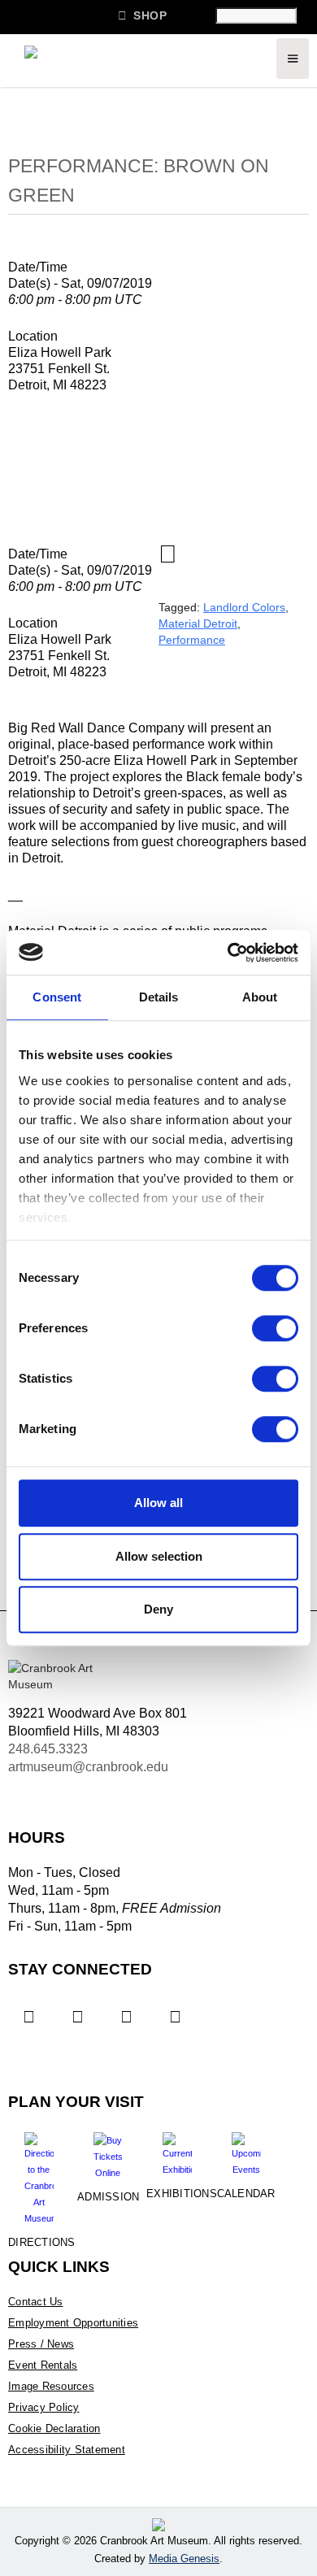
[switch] (275, 1328)
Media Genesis (184, 2559)
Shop (142, 15)
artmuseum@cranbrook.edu (88, 1767)
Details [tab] (159, 997)
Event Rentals (43, 2365)
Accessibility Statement (67, 2450)
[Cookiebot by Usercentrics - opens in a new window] (228, 953)
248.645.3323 (48, 1749)
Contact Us (36, 2302)
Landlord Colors (244, 607)
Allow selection (159, 1556)
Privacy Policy (44, 2407)
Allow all (158, 1503)
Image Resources (51, 2386)
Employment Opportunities (73, 2323)
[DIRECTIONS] (39, 2173)
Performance (192, 640)
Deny (158, 1609)
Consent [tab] (57, 997)
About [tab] (260, 997)
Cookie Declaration (54, 2428)
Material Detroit (198, 623)
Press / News (41, 2344)
